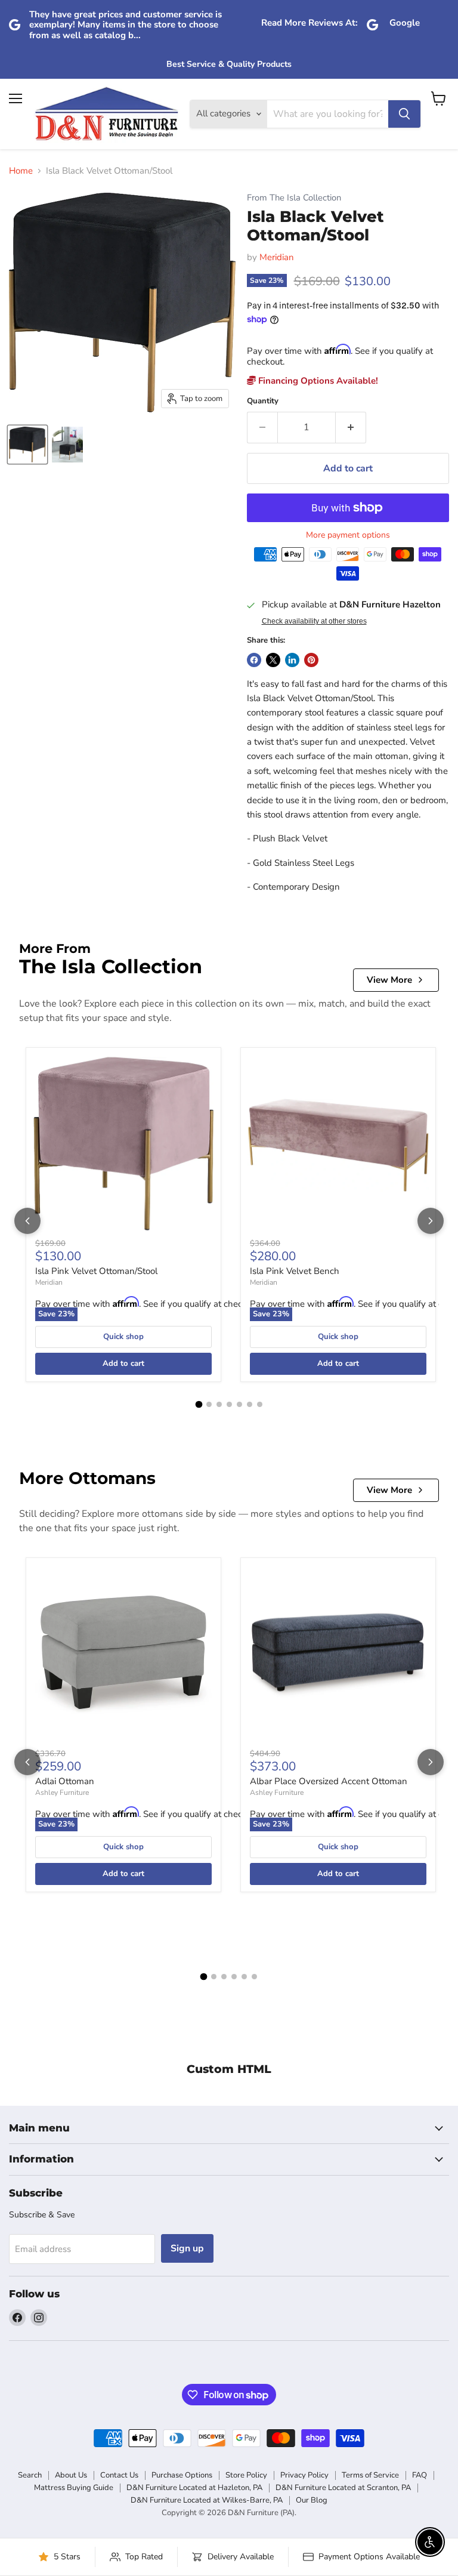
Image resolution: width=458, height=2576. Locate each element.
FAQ (420, 2475)
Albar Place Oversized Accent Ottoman (329, 1781)
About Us (71, 2475)
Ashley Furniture (62, 1793)
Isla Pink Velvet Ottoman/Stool (96, 1271)
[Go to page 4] (229, 1404)
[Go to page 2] (209, 1404)
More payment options (348, 535)
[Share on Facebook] (254, 660)
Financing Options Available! (317, 381)
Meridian (277, 257)
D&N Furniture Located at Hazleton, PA (194, 2488)
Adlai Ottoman (65, 1781)
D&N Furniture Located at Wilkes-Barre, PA (207, 2500)
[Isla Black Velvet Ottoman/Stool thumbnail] (27, 445)
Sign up (187, 2248)
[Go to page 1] (199, 1405)
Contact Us (119, 2475)
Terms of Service (370, 2475)
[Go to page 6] (250, 1404)
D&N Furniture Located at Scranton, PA (343, 2488)
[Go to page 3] (219, 1404)
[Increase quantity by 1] (351, 427)
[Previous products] (27, 1221)
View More (389, 980)
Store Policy (246, 2475)
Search (30, 2475)
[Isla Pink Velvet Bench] (338, 1145)
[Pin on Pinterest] (311, 660)
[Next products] (431, 1221)
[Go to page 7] (260, 1404)
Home (21, 171)
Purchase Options (182, 2475)
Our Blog (312, 2500)
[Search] (404, 114)
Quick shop (123, 1337)
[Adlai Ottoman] (123, 1655)
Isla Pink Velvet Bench (295, 1271)
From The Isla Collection (294, 198)
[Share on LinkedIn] (292, 660)
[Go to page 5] (239, 1404)
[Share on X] (273, 660)
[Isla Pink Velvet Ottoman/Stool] (123, 1145)
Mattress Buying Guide (74, 2488)
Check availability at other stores (314, 621)
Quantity (263, 401)
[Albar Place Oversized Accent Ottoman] (338, 1655)
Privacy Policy (304, 2475)
